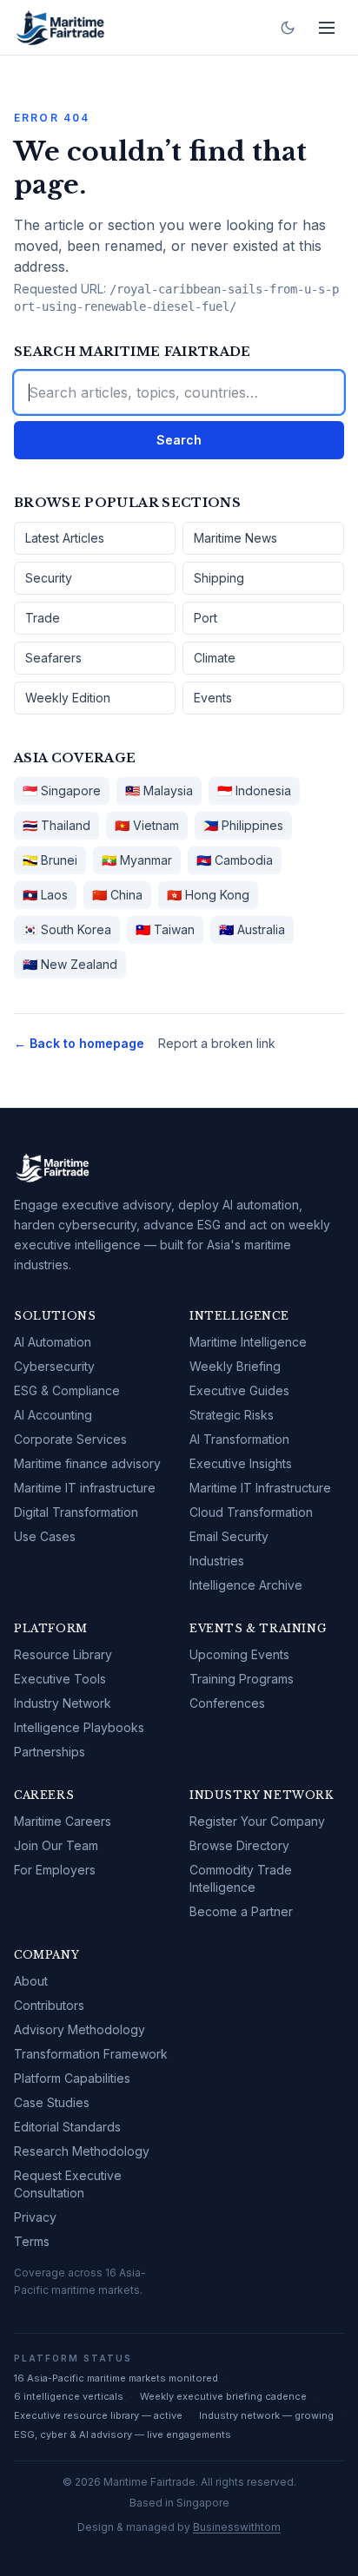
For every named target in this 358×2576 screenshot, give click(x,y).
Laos (45, 895)
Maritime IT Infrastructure (260, 1488)
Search (179, 440)
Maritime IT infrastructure (85, 1488)
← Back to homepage (79, 1043)
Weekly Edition (68, 698)
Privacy (35, 2217)
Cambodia (235, 860)
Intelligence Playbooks (79, 1727)
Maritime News (235, 538)
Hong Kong (208, 895)
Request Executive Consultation (68, 2184)
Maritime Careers (63, 1821)
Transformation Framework (91, 2054)
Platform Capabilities (72, 2078)
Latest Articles (65, 538)
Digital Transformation (76, 1512)
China (117, 895)
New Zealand (70, 964)
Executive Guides (239, 1390)
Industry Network (63, 1703)
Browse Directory (239, 1845)
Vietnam (147, 825)
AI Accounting (53, 1415)
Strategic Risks (232, 1415)
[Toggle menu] (327, 28)
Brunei (50, 860)
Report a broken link (217, 1043)
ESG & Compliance (67, 1390)
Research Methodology (82, 2151)
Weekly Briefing (235, 1366)
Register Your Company (257, 1821)
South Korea (67, 929)
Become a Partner (241, 1911)
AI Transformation (239, 1439)
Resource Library (63, 1654)
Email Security (229, 1536)
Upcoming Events (239, 1654)
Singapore (62, 791)
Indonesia (254, 791)
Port (206, 618)
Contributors (49, 2005)
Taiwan (165, 929)
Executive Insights (241, 1463)
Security (49, 578)
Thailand (56, 825)
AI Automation (53, 1342)
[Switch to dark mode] (288, 28)
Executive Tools (60, 1679)
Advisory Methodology (80, 2029)
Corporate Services (70, 1439)
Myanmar (137, 860)
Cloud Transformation (251, 1512)
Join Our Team (56, 1845)
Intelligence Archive (246, 1585)
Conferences (227, 1703)
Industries (217, 1561)
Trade (43, 618)
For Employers (55, 1870)
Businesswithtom (237, 2527)
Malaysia (159, 791)
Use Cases (45, 1536)
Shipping (219, 578)
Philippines (243, 825)
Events (213, 698)
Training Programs (242, 1679)
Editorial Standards (67, 2127)
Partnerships (50, 1752)
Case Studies (52, 2102)
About (31, 1981)
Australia (252, 929)
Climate (215, 658)
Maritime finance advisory (87, 1463)
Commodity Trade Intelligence (241, 1878)
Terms (32, 2241)
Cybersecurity (54, 1366)
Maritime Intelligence (248, 1342)
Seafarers (53, 658)
